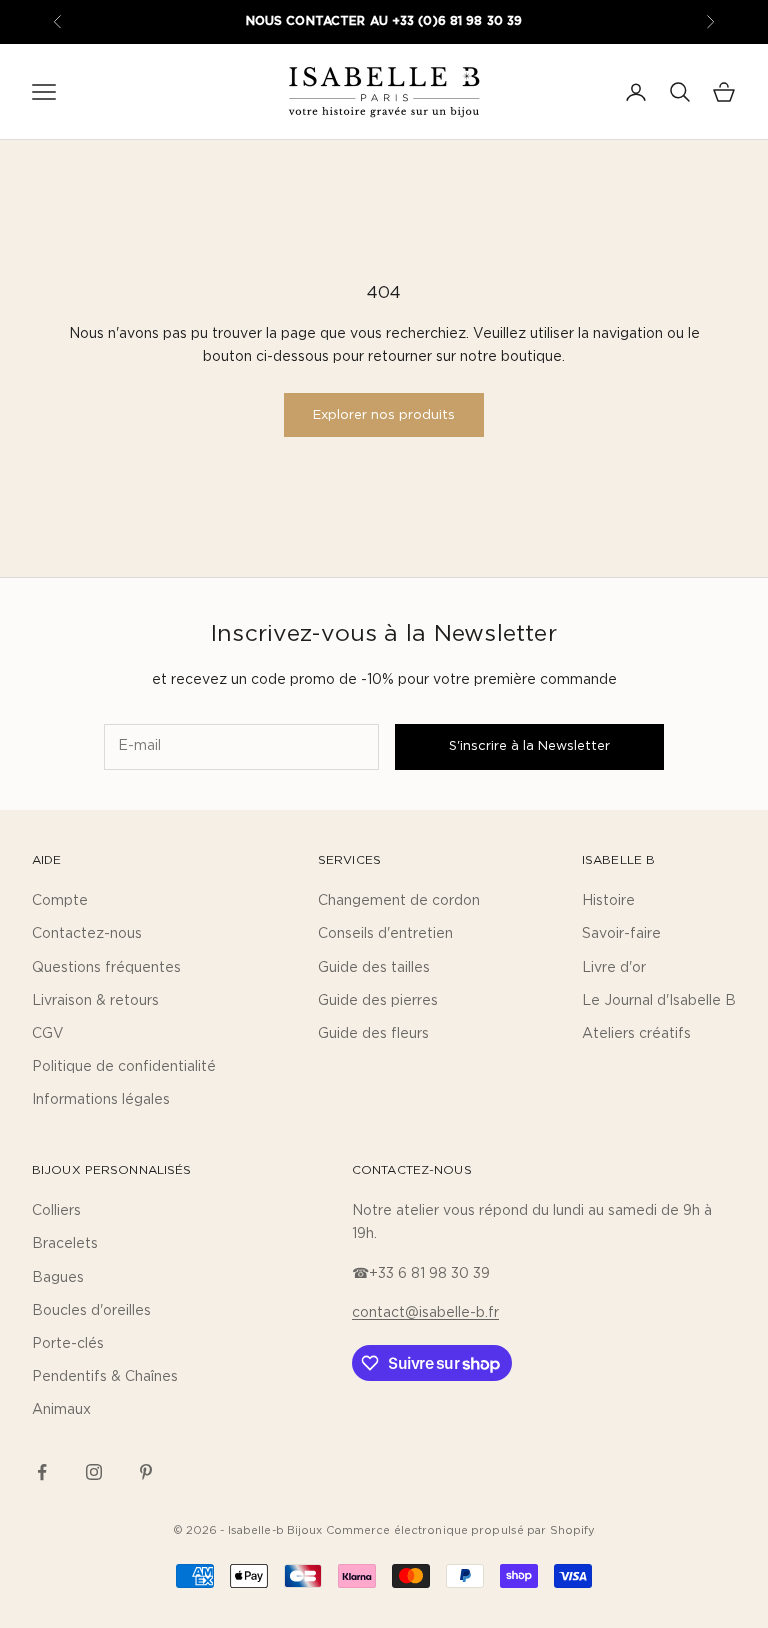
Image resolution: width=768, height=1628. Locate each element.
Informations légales (101, 1100)
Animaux (61, 1410)
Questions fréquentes (106, 968)
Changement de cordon (399, 901)
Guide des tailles (374, 968)
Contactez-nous (87, 934)
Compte (60, 901)
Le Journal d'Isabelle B (659, 1001)
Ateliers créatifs (636, 1034)
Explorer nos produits (384, 415)
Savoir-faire (621, 934)
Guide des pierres (378, 1001)
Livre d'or (614, 968)
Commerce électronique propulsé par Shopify (461, 1530)
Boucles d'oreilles (91, 1311)
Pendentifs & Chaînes (105, 1377)
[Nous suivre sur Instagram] (94, 1472)
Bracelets (65, 1244)
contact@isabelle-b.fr (425, 1313)
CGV (48, 1034)
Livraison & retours (95, 1001)
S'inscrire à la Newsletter (529, 746)
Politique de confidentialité (124, 1067)
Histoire (608, 901)
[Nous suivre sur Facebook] (42, 1472)
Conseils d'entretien (385, 934)
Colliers (56, 1211)
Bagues (58, 1278)
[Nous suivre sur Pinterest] (146, 1472)
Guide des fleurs (373, 1034)
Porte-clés (68, 1344)
